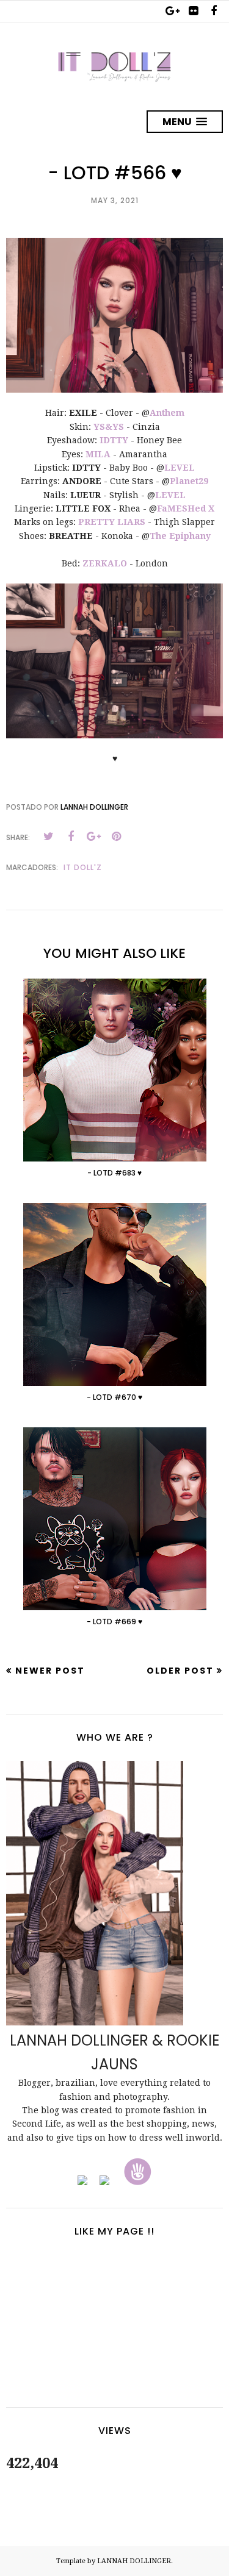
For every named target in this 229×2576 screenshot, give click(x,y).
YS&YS (109, 427)
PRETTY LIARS (112, 522)
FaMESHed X (186, 508)
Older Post (180, 1671)
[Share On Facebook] (71, 837)
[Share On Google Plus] (93, 837)
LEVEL (180, 468)
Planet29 (189, 481)
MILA (98, 454)
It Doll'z (83, 867)
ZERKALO (105, 563)
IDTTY (114, 440)
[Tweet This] (48, 837)
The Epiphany (180, 536)
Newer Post (50, 1671)
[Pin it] (116, 837)
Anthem (167, 413)
